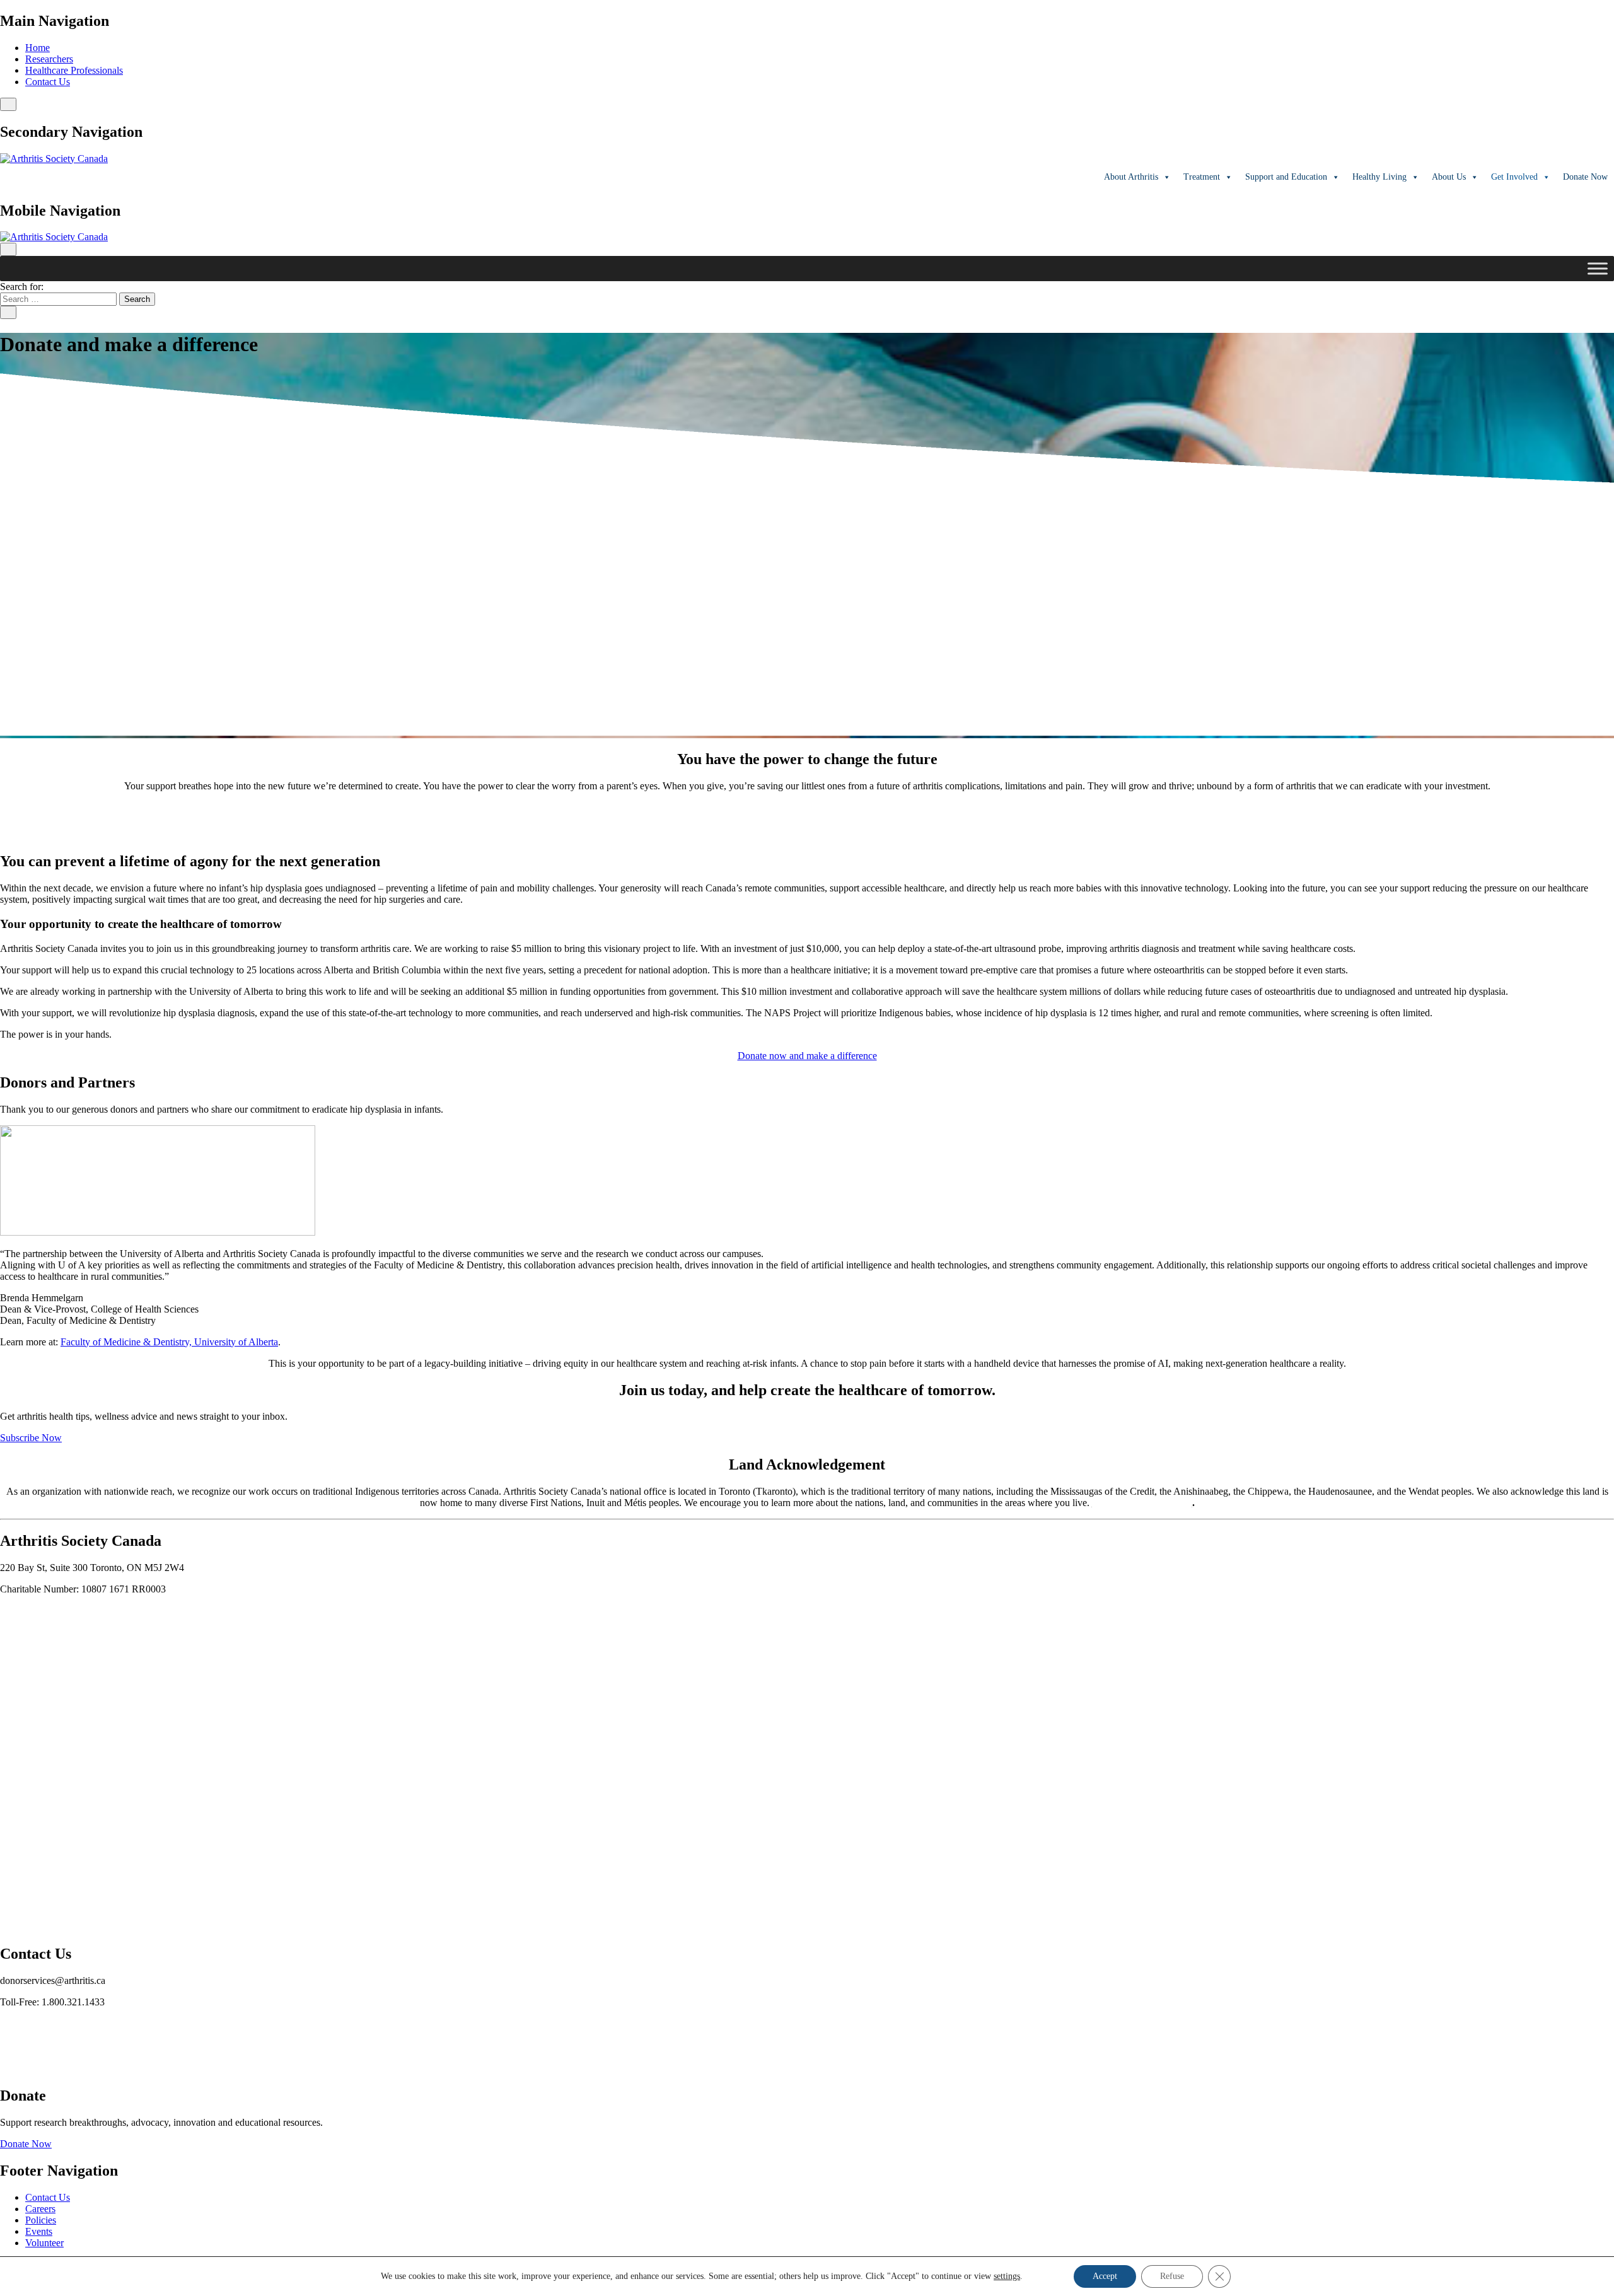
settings (1007, 2276)
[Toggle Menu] (1598, 269)
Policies (41, 2220)
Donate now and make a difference (807, 1056)
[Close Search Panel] (8, 312)
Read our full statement (1142, 1503)
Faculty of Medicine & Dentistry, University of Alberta (169, 1342)
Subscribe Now (31, 1438)
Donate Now (26, 2144)
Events (39, 2231)
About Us (1449, 177)
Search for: (22, 287)
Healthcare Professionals (74, 70)
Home (38, 48)
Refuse (1172, 2276)
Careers (40, 2209)
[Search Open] (8, 104)
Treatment (1202, 177)
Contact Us (48, 82)
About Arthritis (1131, 177)
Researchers (49, 59)
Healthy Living (1379, 177)
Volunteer (44, 2243)
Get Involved (1514, 177)
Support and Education (1286, 177)
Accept (1105, 2276)
